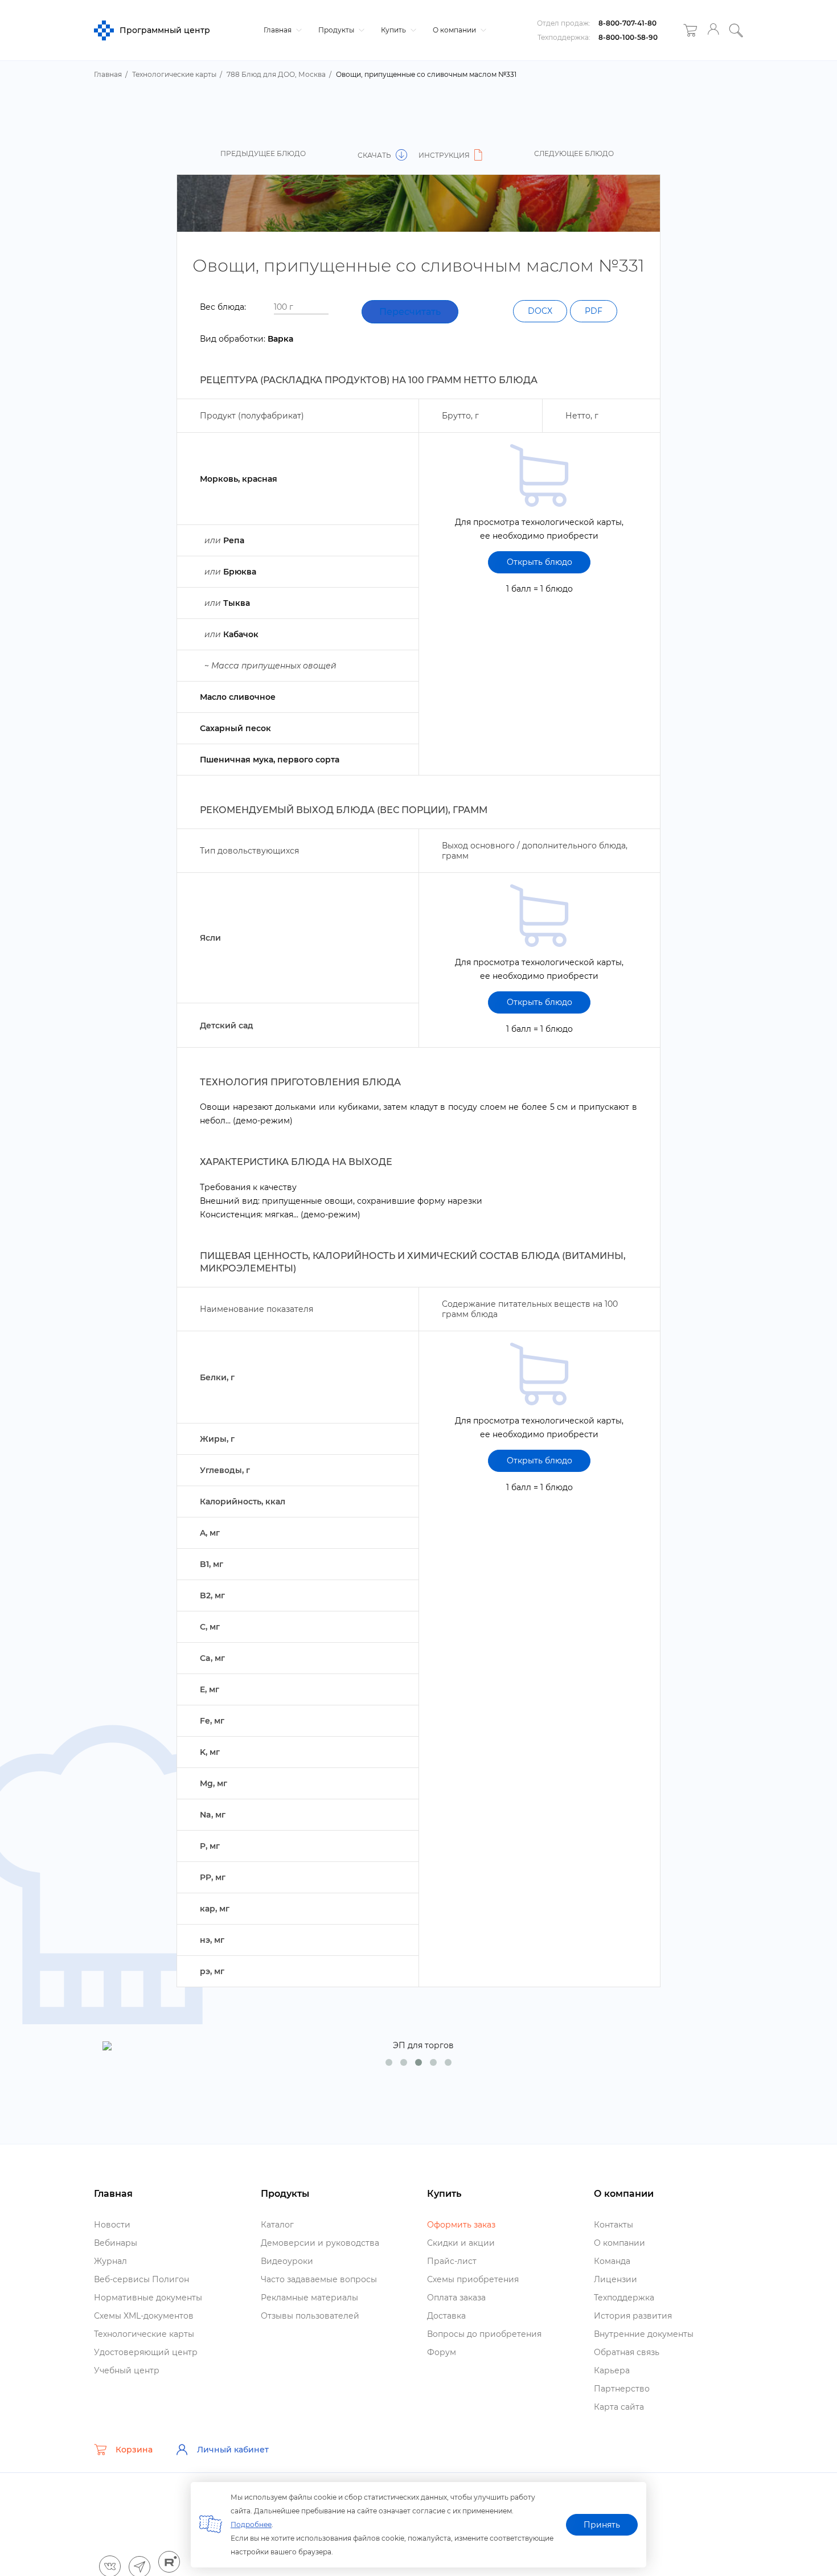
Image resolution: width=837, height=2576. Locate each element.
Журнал (110, 2261)
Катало (277, 2225)
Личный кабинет (233, 2450)
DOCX (540, 311)
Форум (442, 2352)
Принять (602, 2525)
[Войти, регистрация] (713, 30)
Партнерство (622, 2389)
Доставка (446, 2316)
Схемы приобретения (473, 2279)
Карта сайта (619, 2407)
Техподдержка (624, 2298)
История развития (633, 2316)
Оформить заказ (461, 2225)
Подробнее (251, 2524)
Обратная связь (627, 2352)
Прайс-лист (452, 2261)
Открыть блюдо (539, 562)
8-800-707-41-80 (627, 23)
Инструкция (445, 155)
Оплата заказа (456, 2298)
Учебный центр (127, 2370)
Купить (394, 30)
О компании (455, 30)
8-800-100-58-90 (628, 37)
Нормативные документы (148, 2298)
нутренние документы (644, 2334)
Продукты (337, 30)
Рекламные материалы (309, 2298)
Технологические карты (144, 2334)
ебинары (116, 2243)
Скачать (375, 155)
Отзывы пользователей (310, 2316)
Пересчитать (410, 312)
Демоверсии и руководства (320, 2243)
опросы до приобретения (484, 2334)
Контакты (614, 2225)
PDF (594, 311)
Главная (278, 30)
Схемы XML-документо (144, 2316)
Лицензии (616, 2279)
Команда (612, 2261)
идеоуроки (287, 2261)
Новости (112, 2225)
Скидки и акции (461, 2243)
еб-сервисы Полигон (141, 2279)
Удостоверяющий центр (146, 2352)
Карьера (612, 2370)
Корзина (134, 2450)
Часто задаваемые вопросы (319, 2279)
